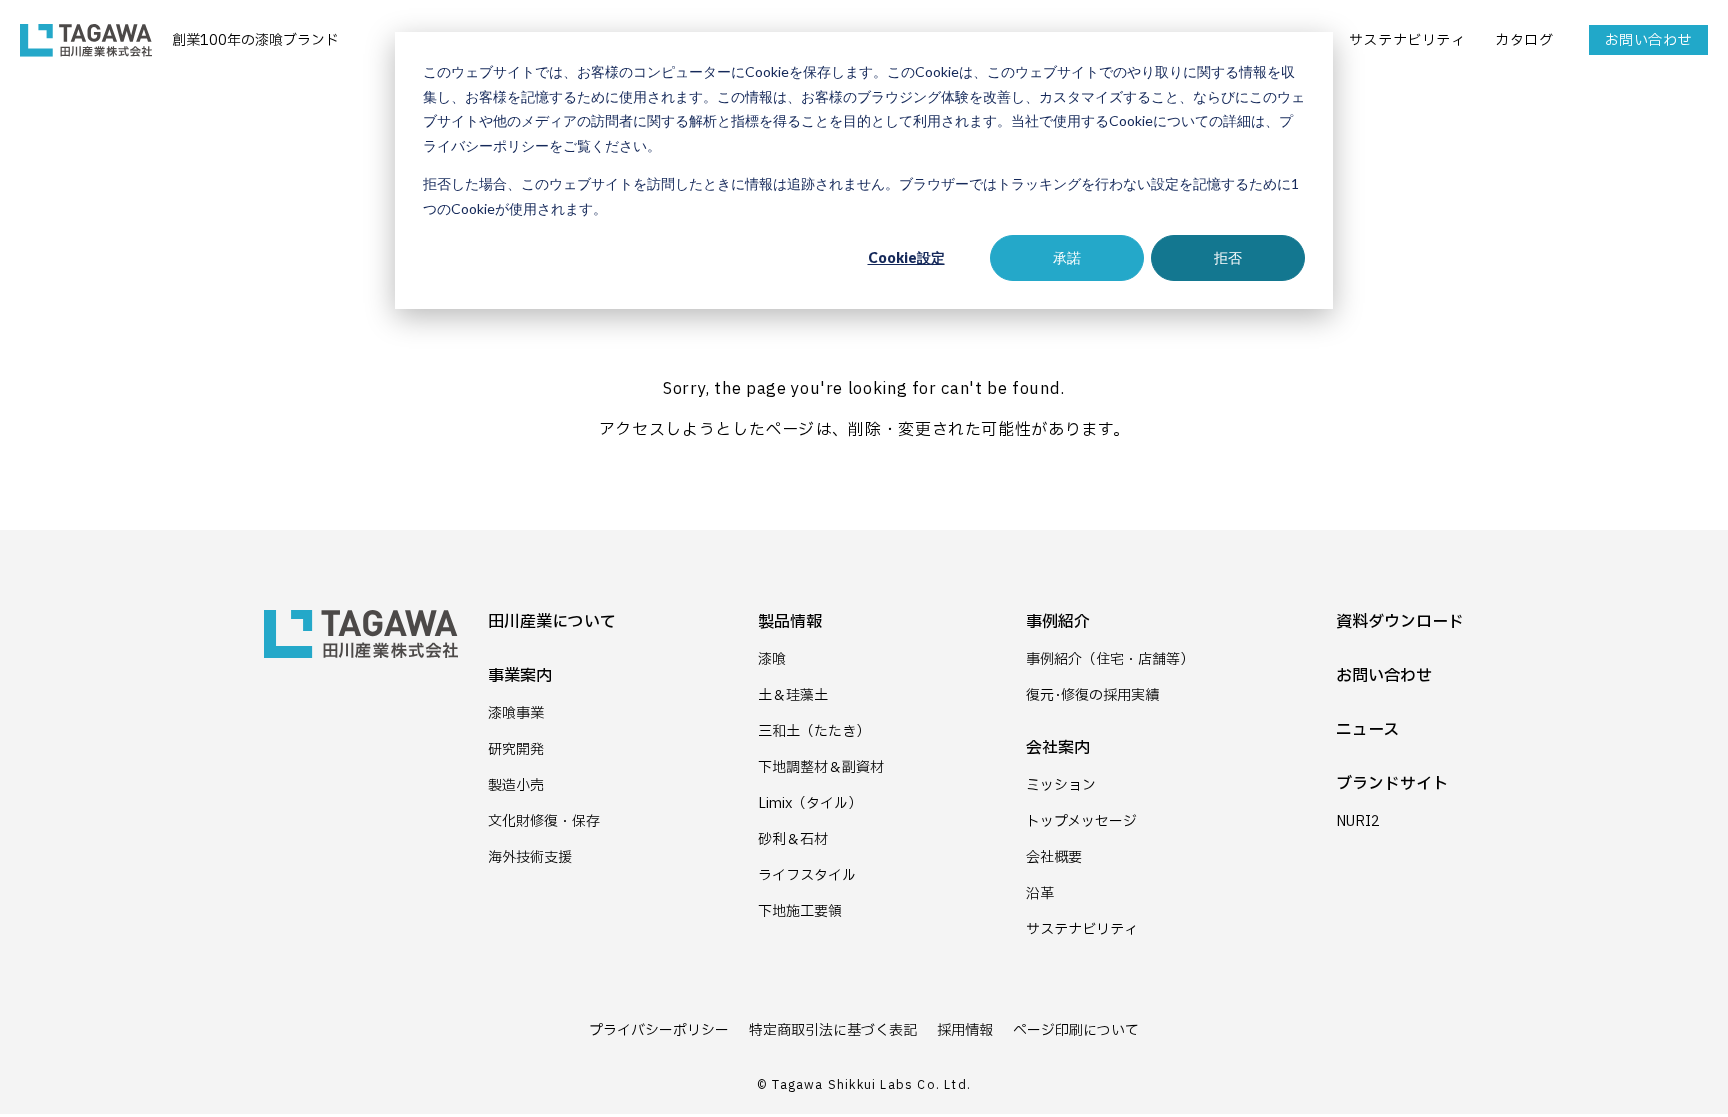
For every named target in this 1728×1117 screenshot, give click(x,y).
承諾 (1067, 257)
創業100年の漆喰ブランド (255, 40)
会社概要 (1054, 857)
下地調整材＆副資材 (821, 767)
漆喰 (772, 659)
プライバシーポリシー (659, 1030)
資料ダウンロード (1400, 622)
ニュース (1367, 730)
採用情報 (965, 1030)
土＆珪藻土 (793, 695)
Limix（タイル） (810, 803)
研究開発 (516, 749)
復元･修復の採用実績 (1092, 695)
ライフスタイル (807, 875)
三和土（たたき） (814, 731)
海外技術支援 (530, 857)
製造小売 (516, 785)
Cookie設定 (906, 257)
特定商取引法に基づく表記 (833, 1030)
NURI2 (1358, 821)
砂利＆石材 (793, 839)
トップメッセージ (1081, 821)
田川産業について (552, 622)
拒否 (1228, 257)
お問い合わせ (1648, 40)
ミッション (1061, 785)
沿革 (1040, 893)
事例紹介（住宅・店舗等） (1110, 659)
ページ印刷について (1076, 1030)
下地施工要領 (800, 911)
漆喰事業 (516, 713)
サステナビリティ (1407, 40)
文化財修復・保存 (544, 821)
